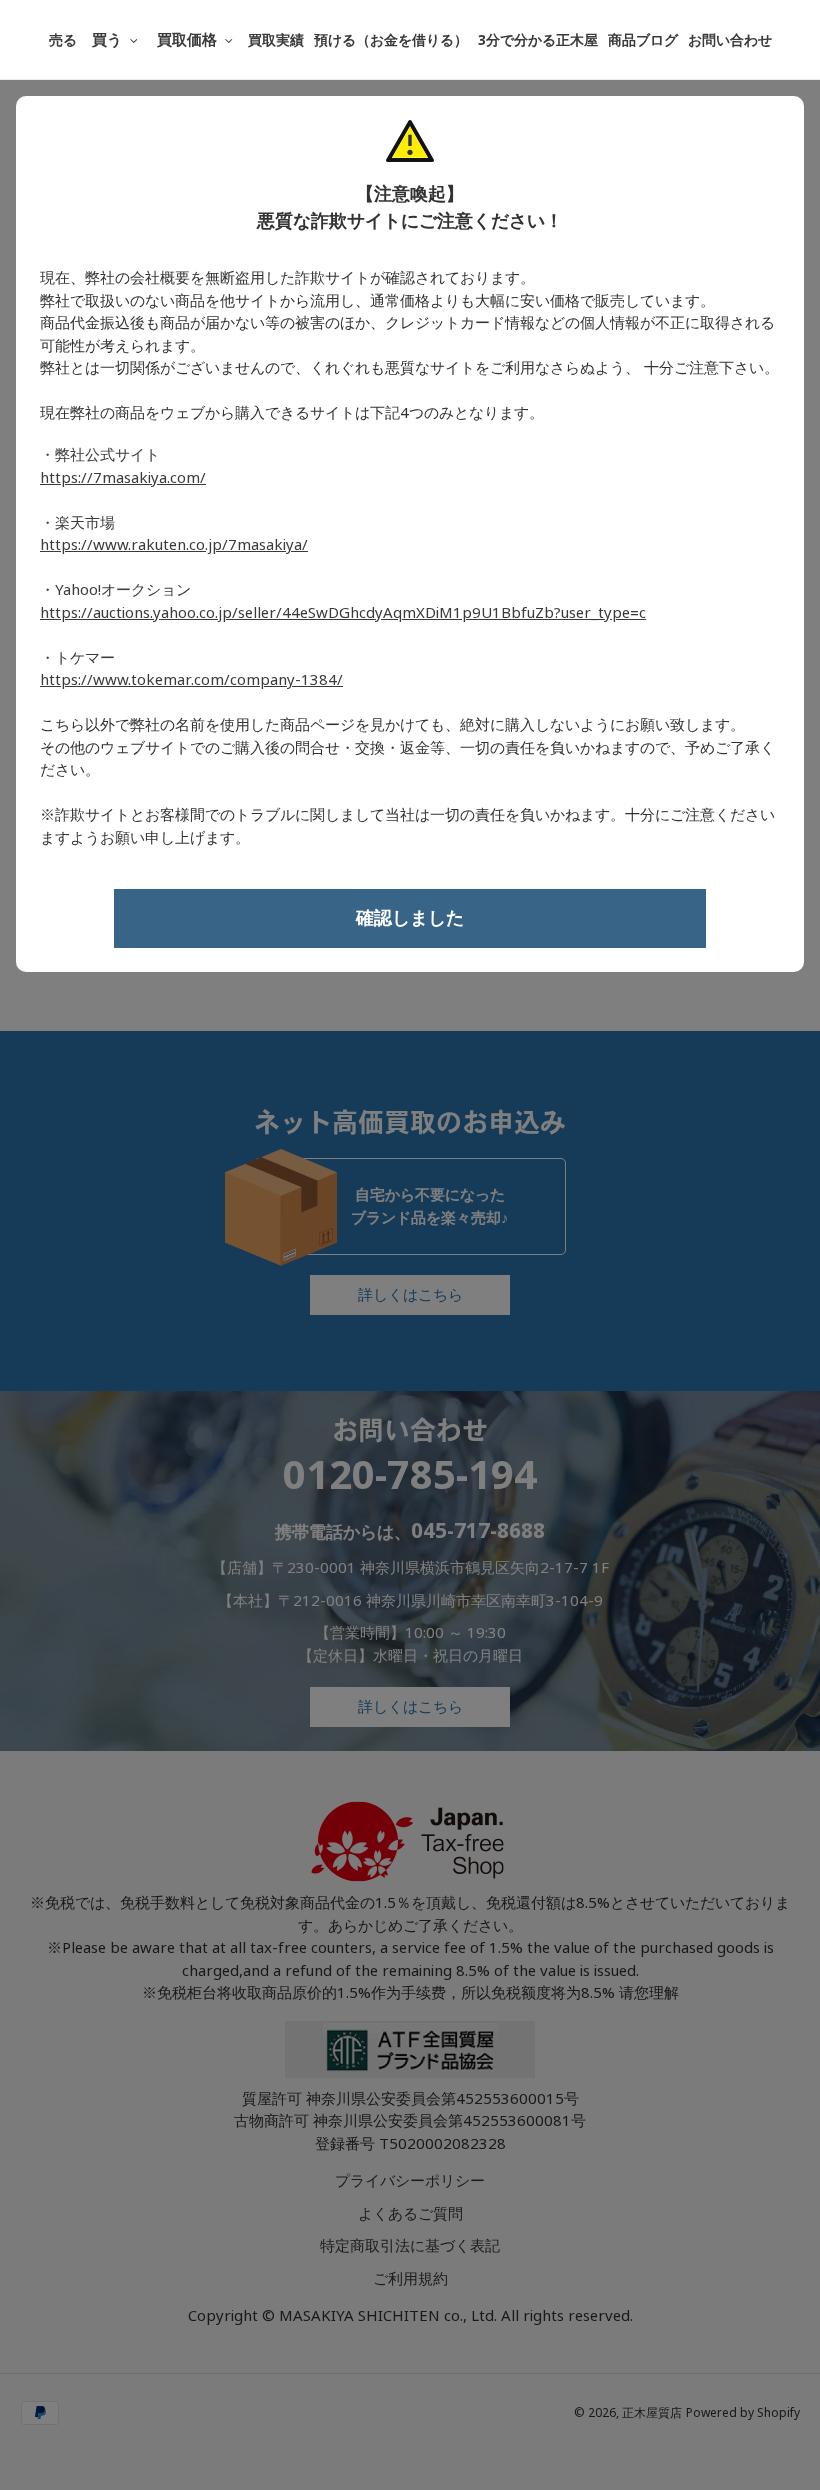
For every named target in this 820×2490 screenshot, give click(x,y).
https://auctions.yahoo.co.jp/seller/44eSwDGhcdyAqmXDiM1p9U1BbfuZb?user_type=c (343, 613)
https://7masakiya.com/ (123, 478)
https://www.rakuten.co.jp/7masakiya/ (174, 545)
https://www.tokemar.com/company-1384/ (191, 680)
